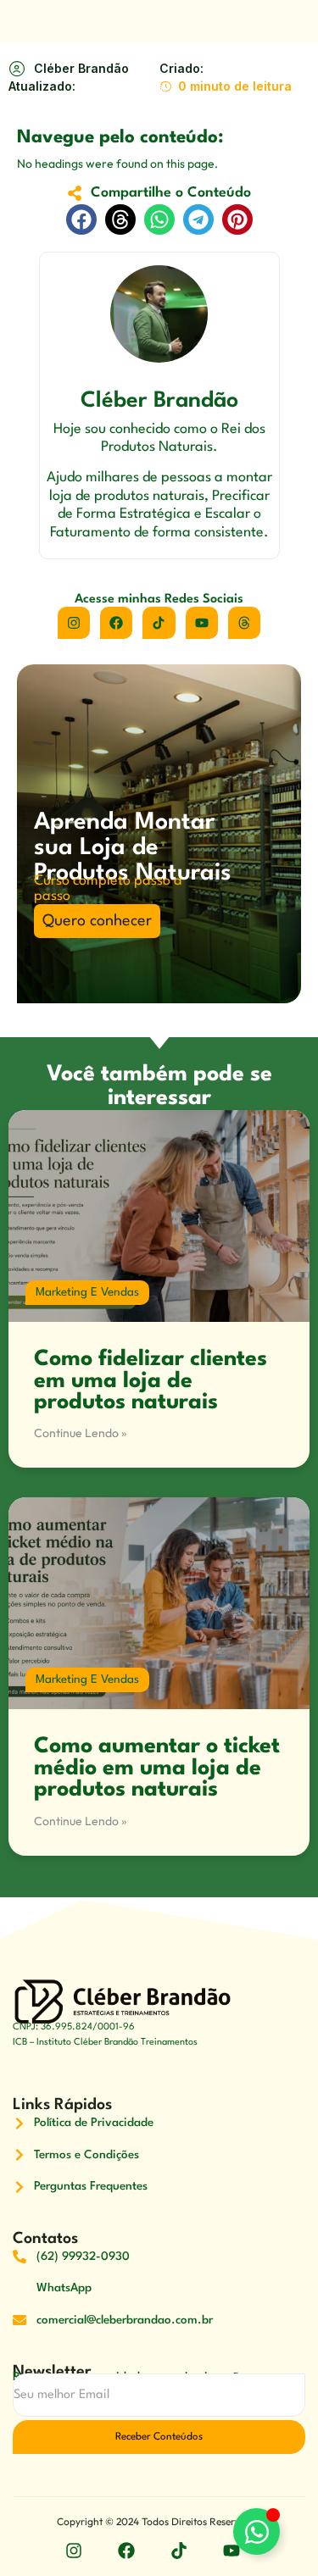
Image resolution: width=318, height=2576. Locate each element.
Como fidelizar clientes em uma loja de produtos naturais (151, 1381)
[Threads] (244, 623)
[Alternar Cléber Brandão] (257, 2532)
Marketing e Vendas (87, 1292)
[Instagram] (74, 623)
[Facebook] (116, 623)
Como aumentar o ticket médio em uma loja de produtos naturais (157, 1768)
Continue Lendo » (80, 1433)
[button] (81, 219)
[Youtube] (202, 623)
